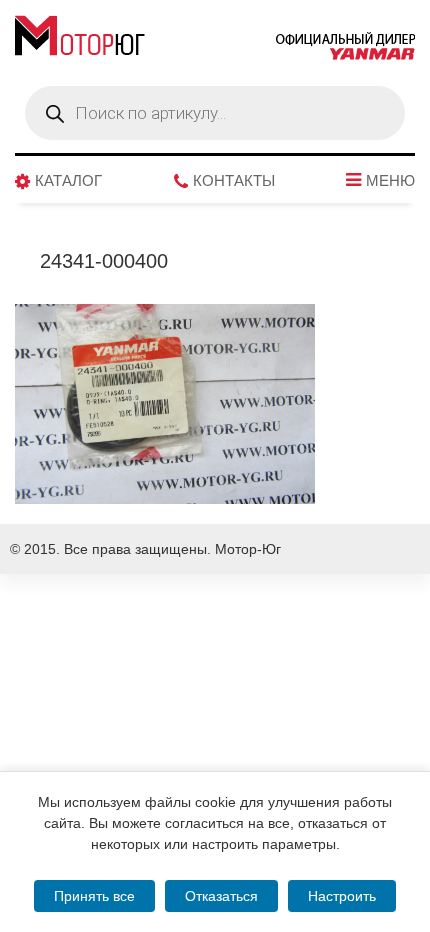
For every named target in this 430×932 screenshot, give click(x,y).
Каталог (68, 181)
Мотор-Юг (248, 549)
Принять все (94, 896)
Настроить (342, 896)
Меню (390, 181)
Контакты (234, 181)
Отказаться (221, 896)
